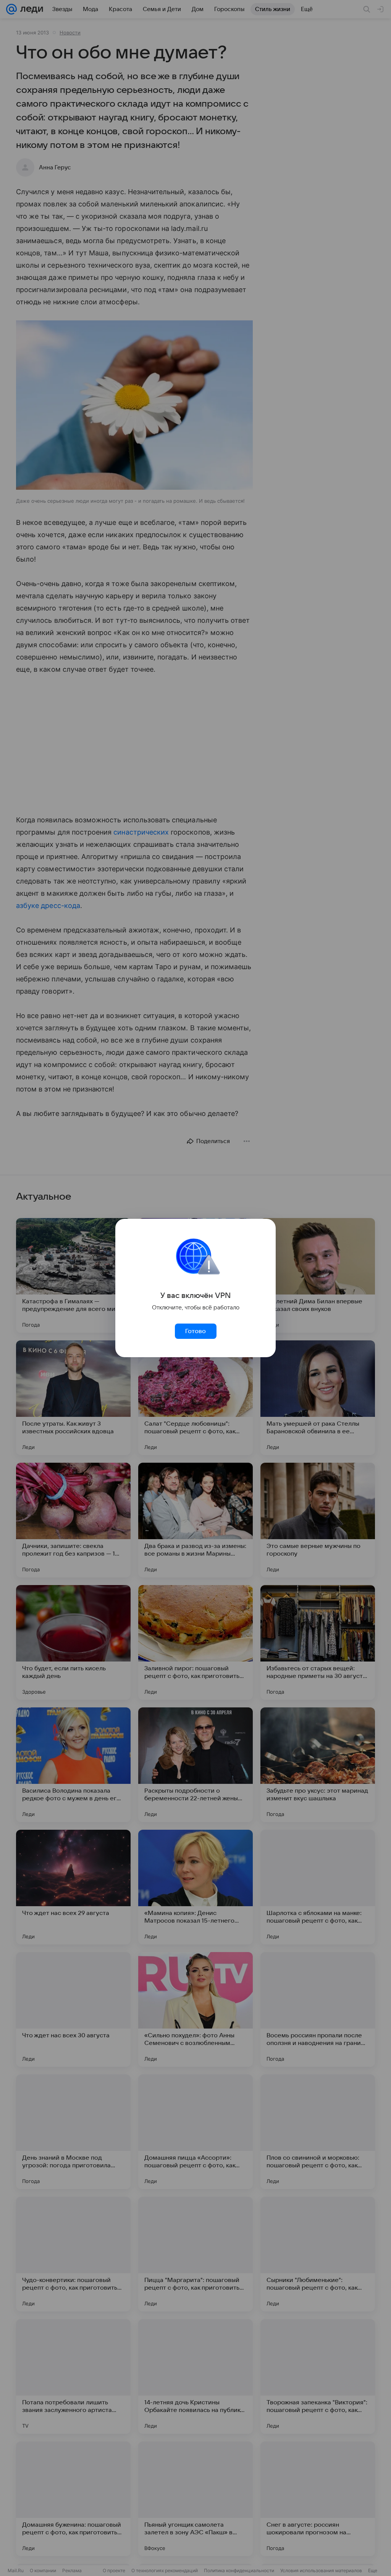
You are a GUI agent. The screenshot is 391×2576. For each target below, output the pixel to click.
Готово (195, 1331)
